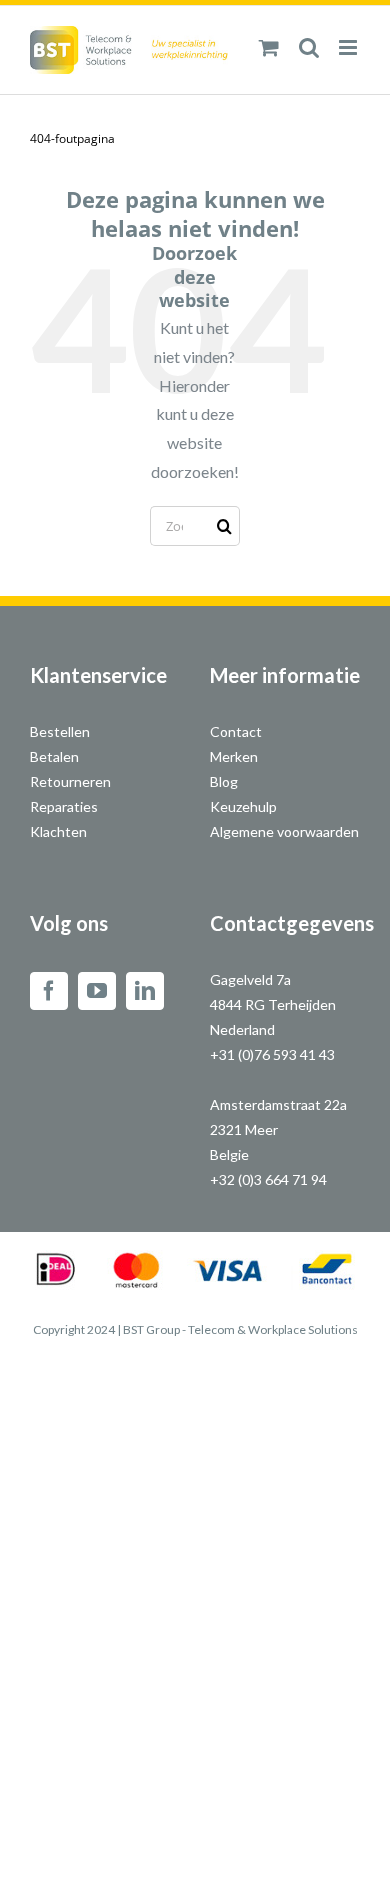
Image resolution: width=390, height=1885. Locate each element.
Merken (234, 756)
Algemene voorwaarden (284, 831)
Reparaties (64, 806)
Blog (224, 781)
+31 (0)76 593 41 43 (272, 1054)
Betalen (54, 756)
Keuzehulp (243, 806)
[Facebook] (49, 991)
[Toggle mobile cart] (269, 47)
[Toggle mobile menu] (349, 47)
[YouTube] (97, 991)
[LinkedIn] (145, 991)
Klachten (58, 831)
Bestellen (60, 731)
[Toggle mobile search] (309, 47)
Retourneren (70, 781)
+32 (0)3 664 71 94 (268, 1179)
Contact (236, 731)
